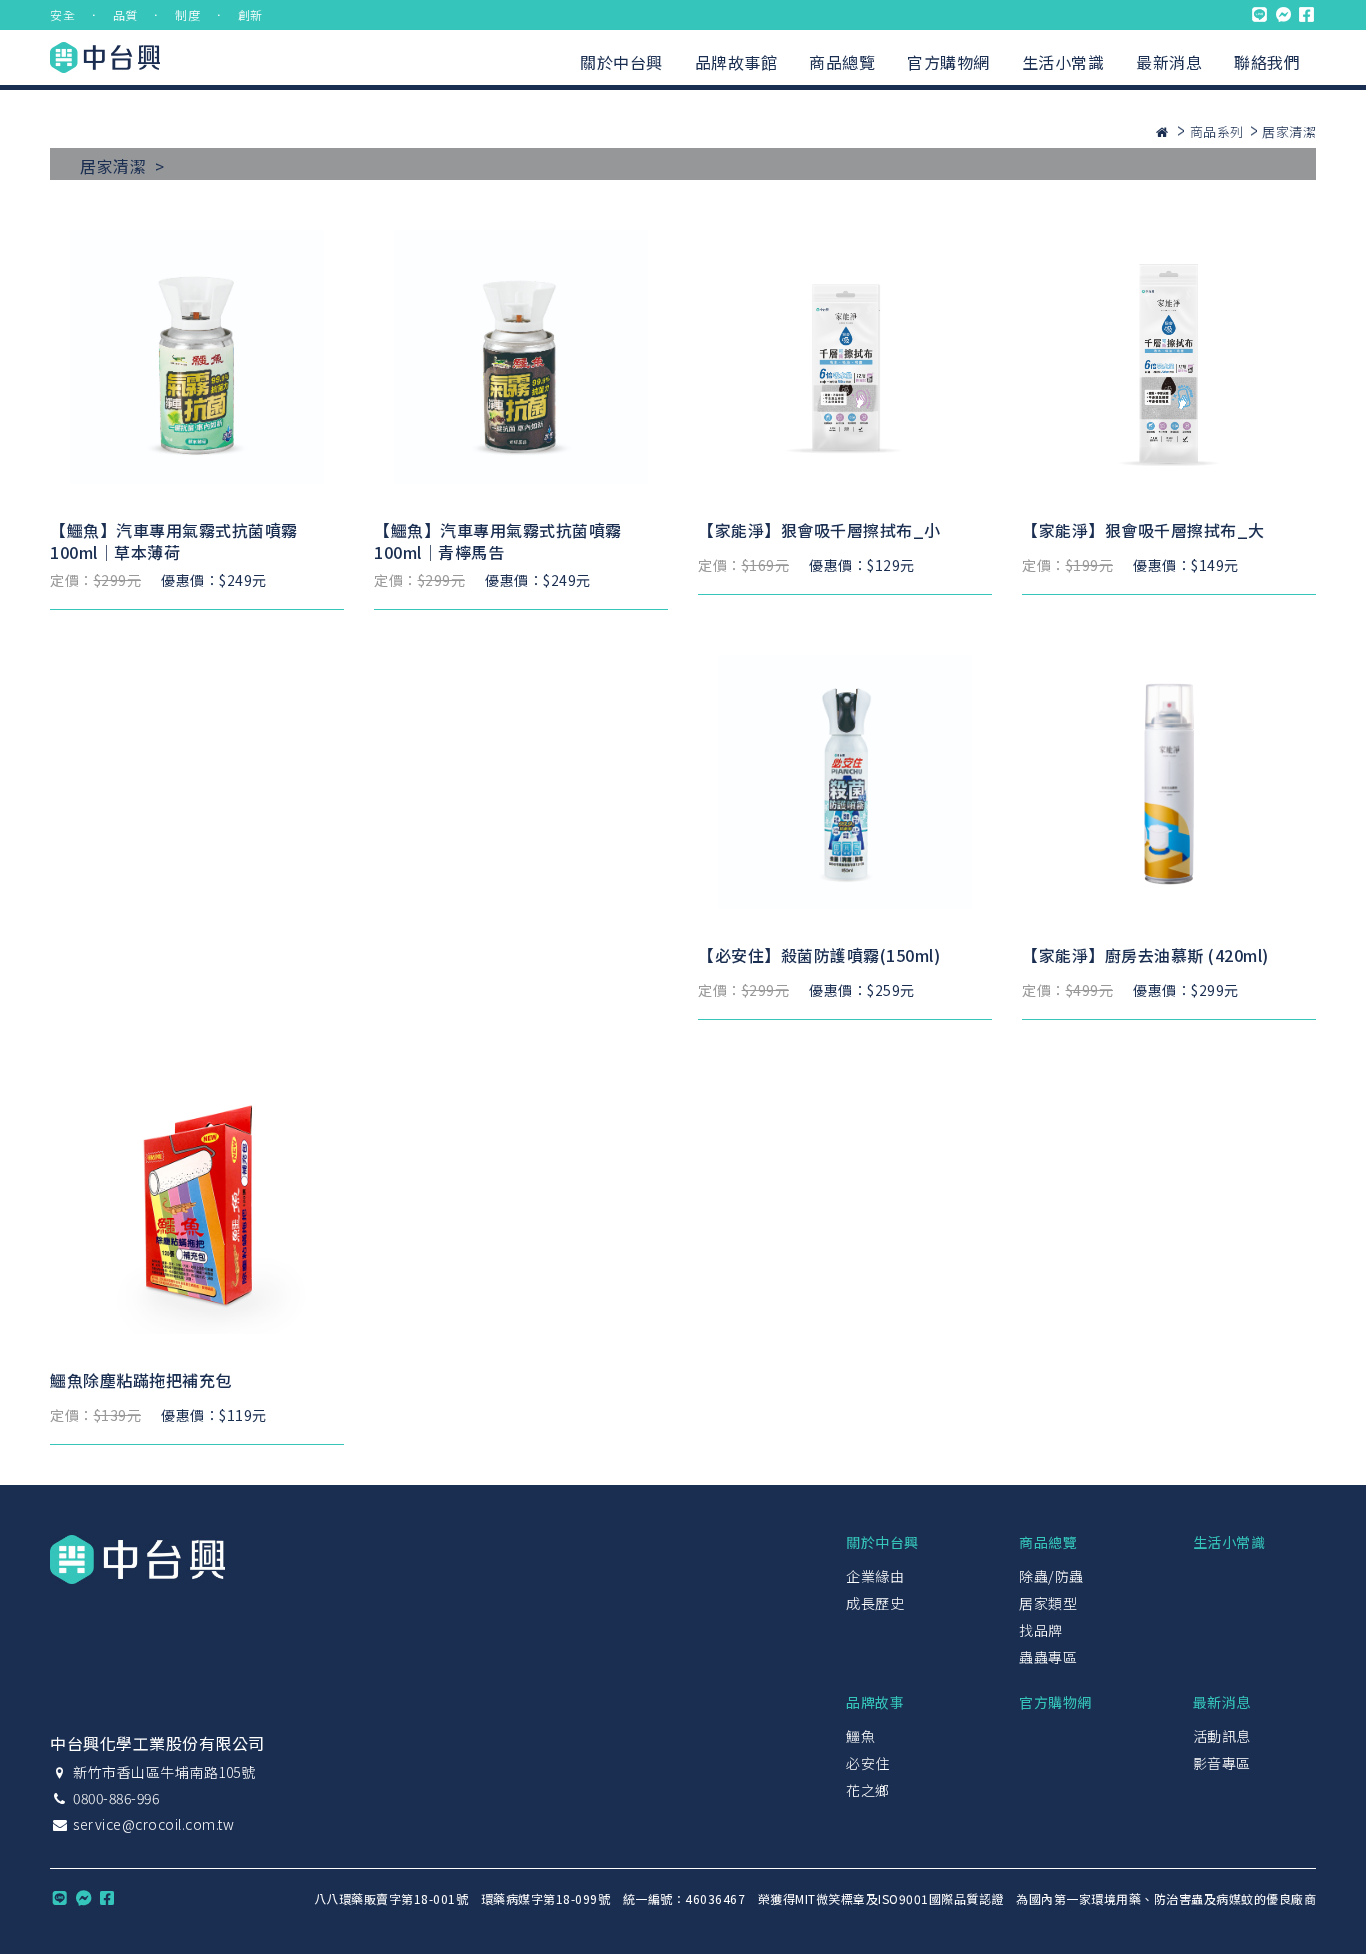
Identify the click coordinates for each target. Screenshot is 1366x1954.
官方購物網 (948, 62)
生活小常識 (1063, 62)
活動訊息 (1222, 1736)
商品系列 (1217, 131)
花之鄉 (868, 1790)
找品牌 (1041, 1630)
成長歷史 (875, 1603)
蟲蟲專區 (1048, 1657)
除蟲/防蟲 (1051, 1576)
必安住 (868, 1763)
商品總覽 (842, 62)
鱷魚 (860, 1736)
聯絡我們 (1267, 62)
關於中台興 (621, 62)
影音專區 (1222, 1763)
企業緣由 (875, 1576)
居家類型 (1048, 1603)
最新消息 (1169, 62)
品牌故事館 (736, 62)
